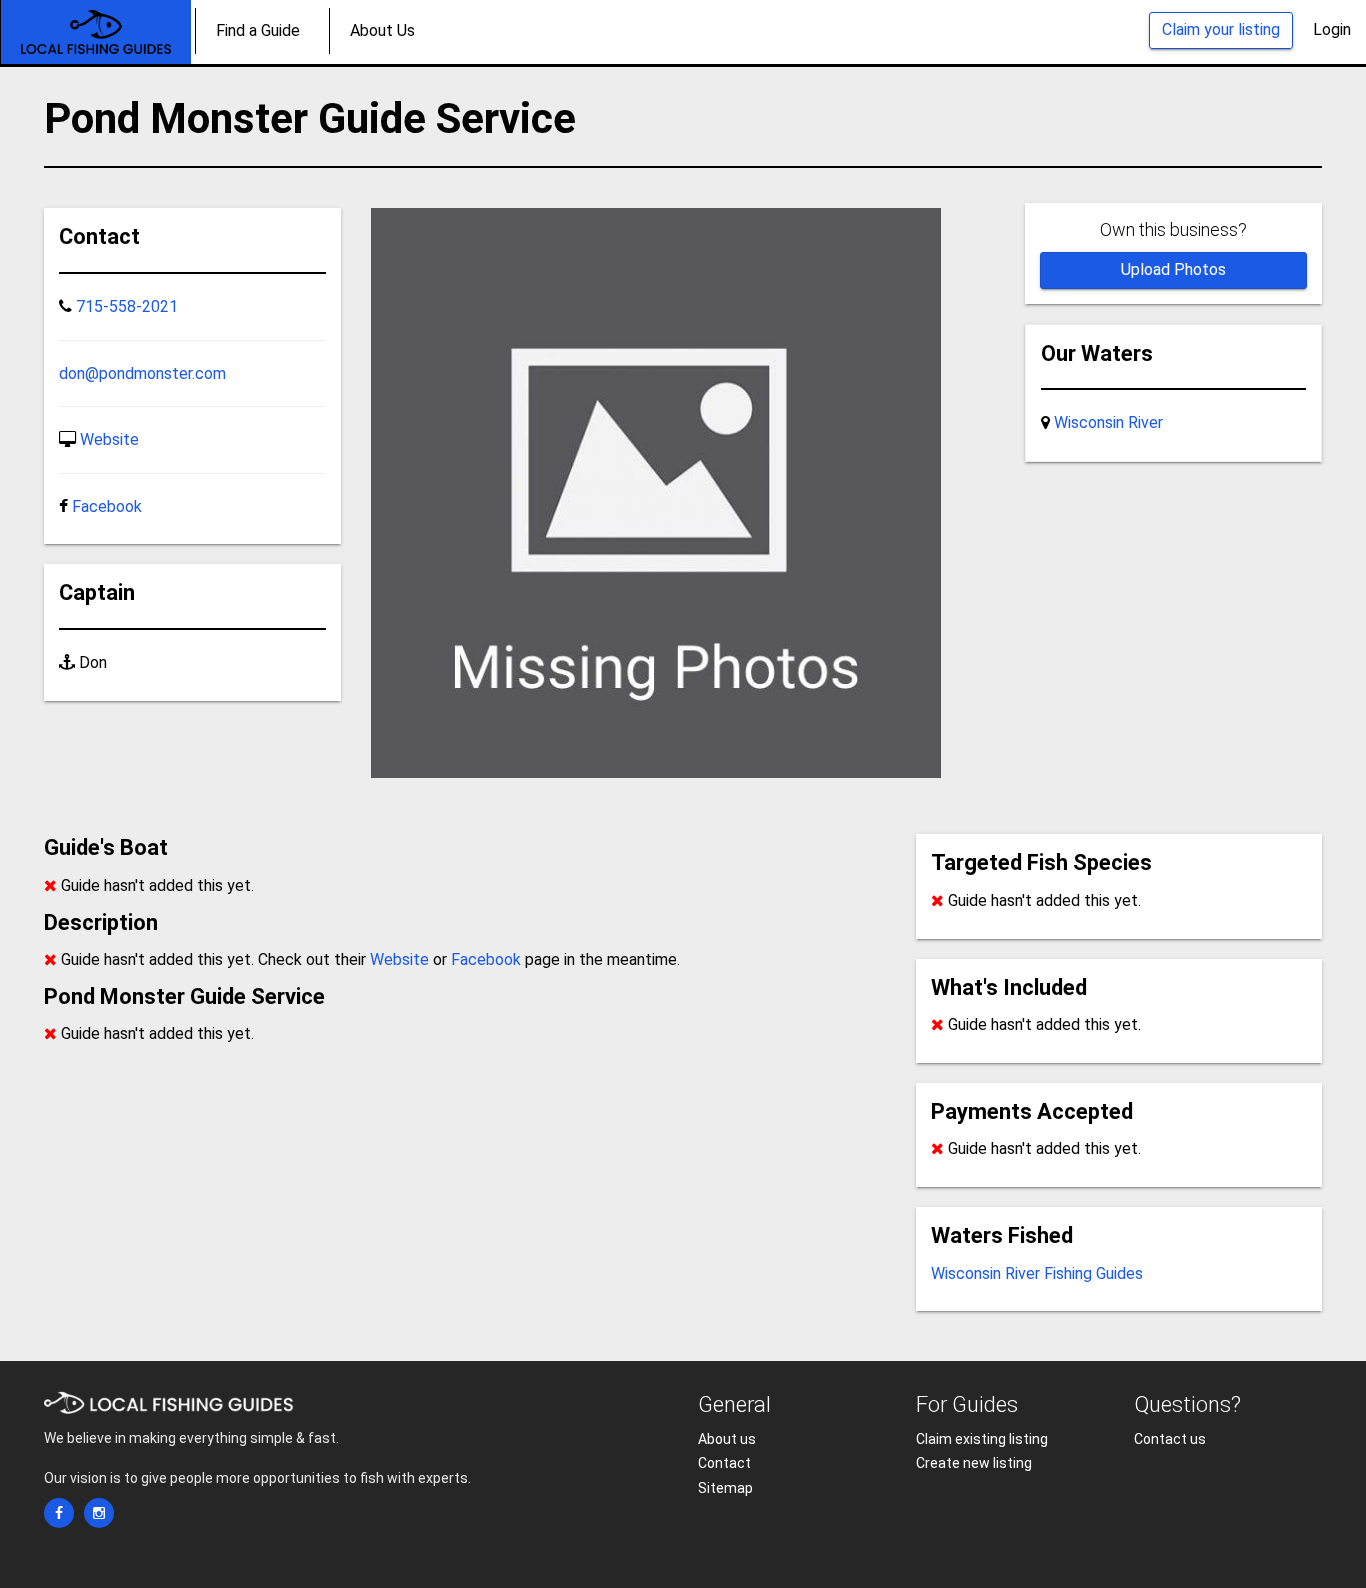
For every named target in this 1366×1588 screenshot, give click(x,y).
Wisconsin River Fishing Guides (1037, 1273)
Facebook (107, 506)
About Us (382, 30)
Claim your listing (1221, 29)
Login (1332, 29)
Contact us (1170, 1439)
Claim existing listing (982, 1439)
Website (109, 439)
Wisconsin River (1108, 422)
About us (727, 1439)
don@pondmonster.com (142, 373)
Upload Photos (1173, 269)
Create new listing (974, 1463)
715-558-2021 (127, 306)
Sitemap (725, 1488)
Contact (724, 1463)
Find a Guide (258, 30)
